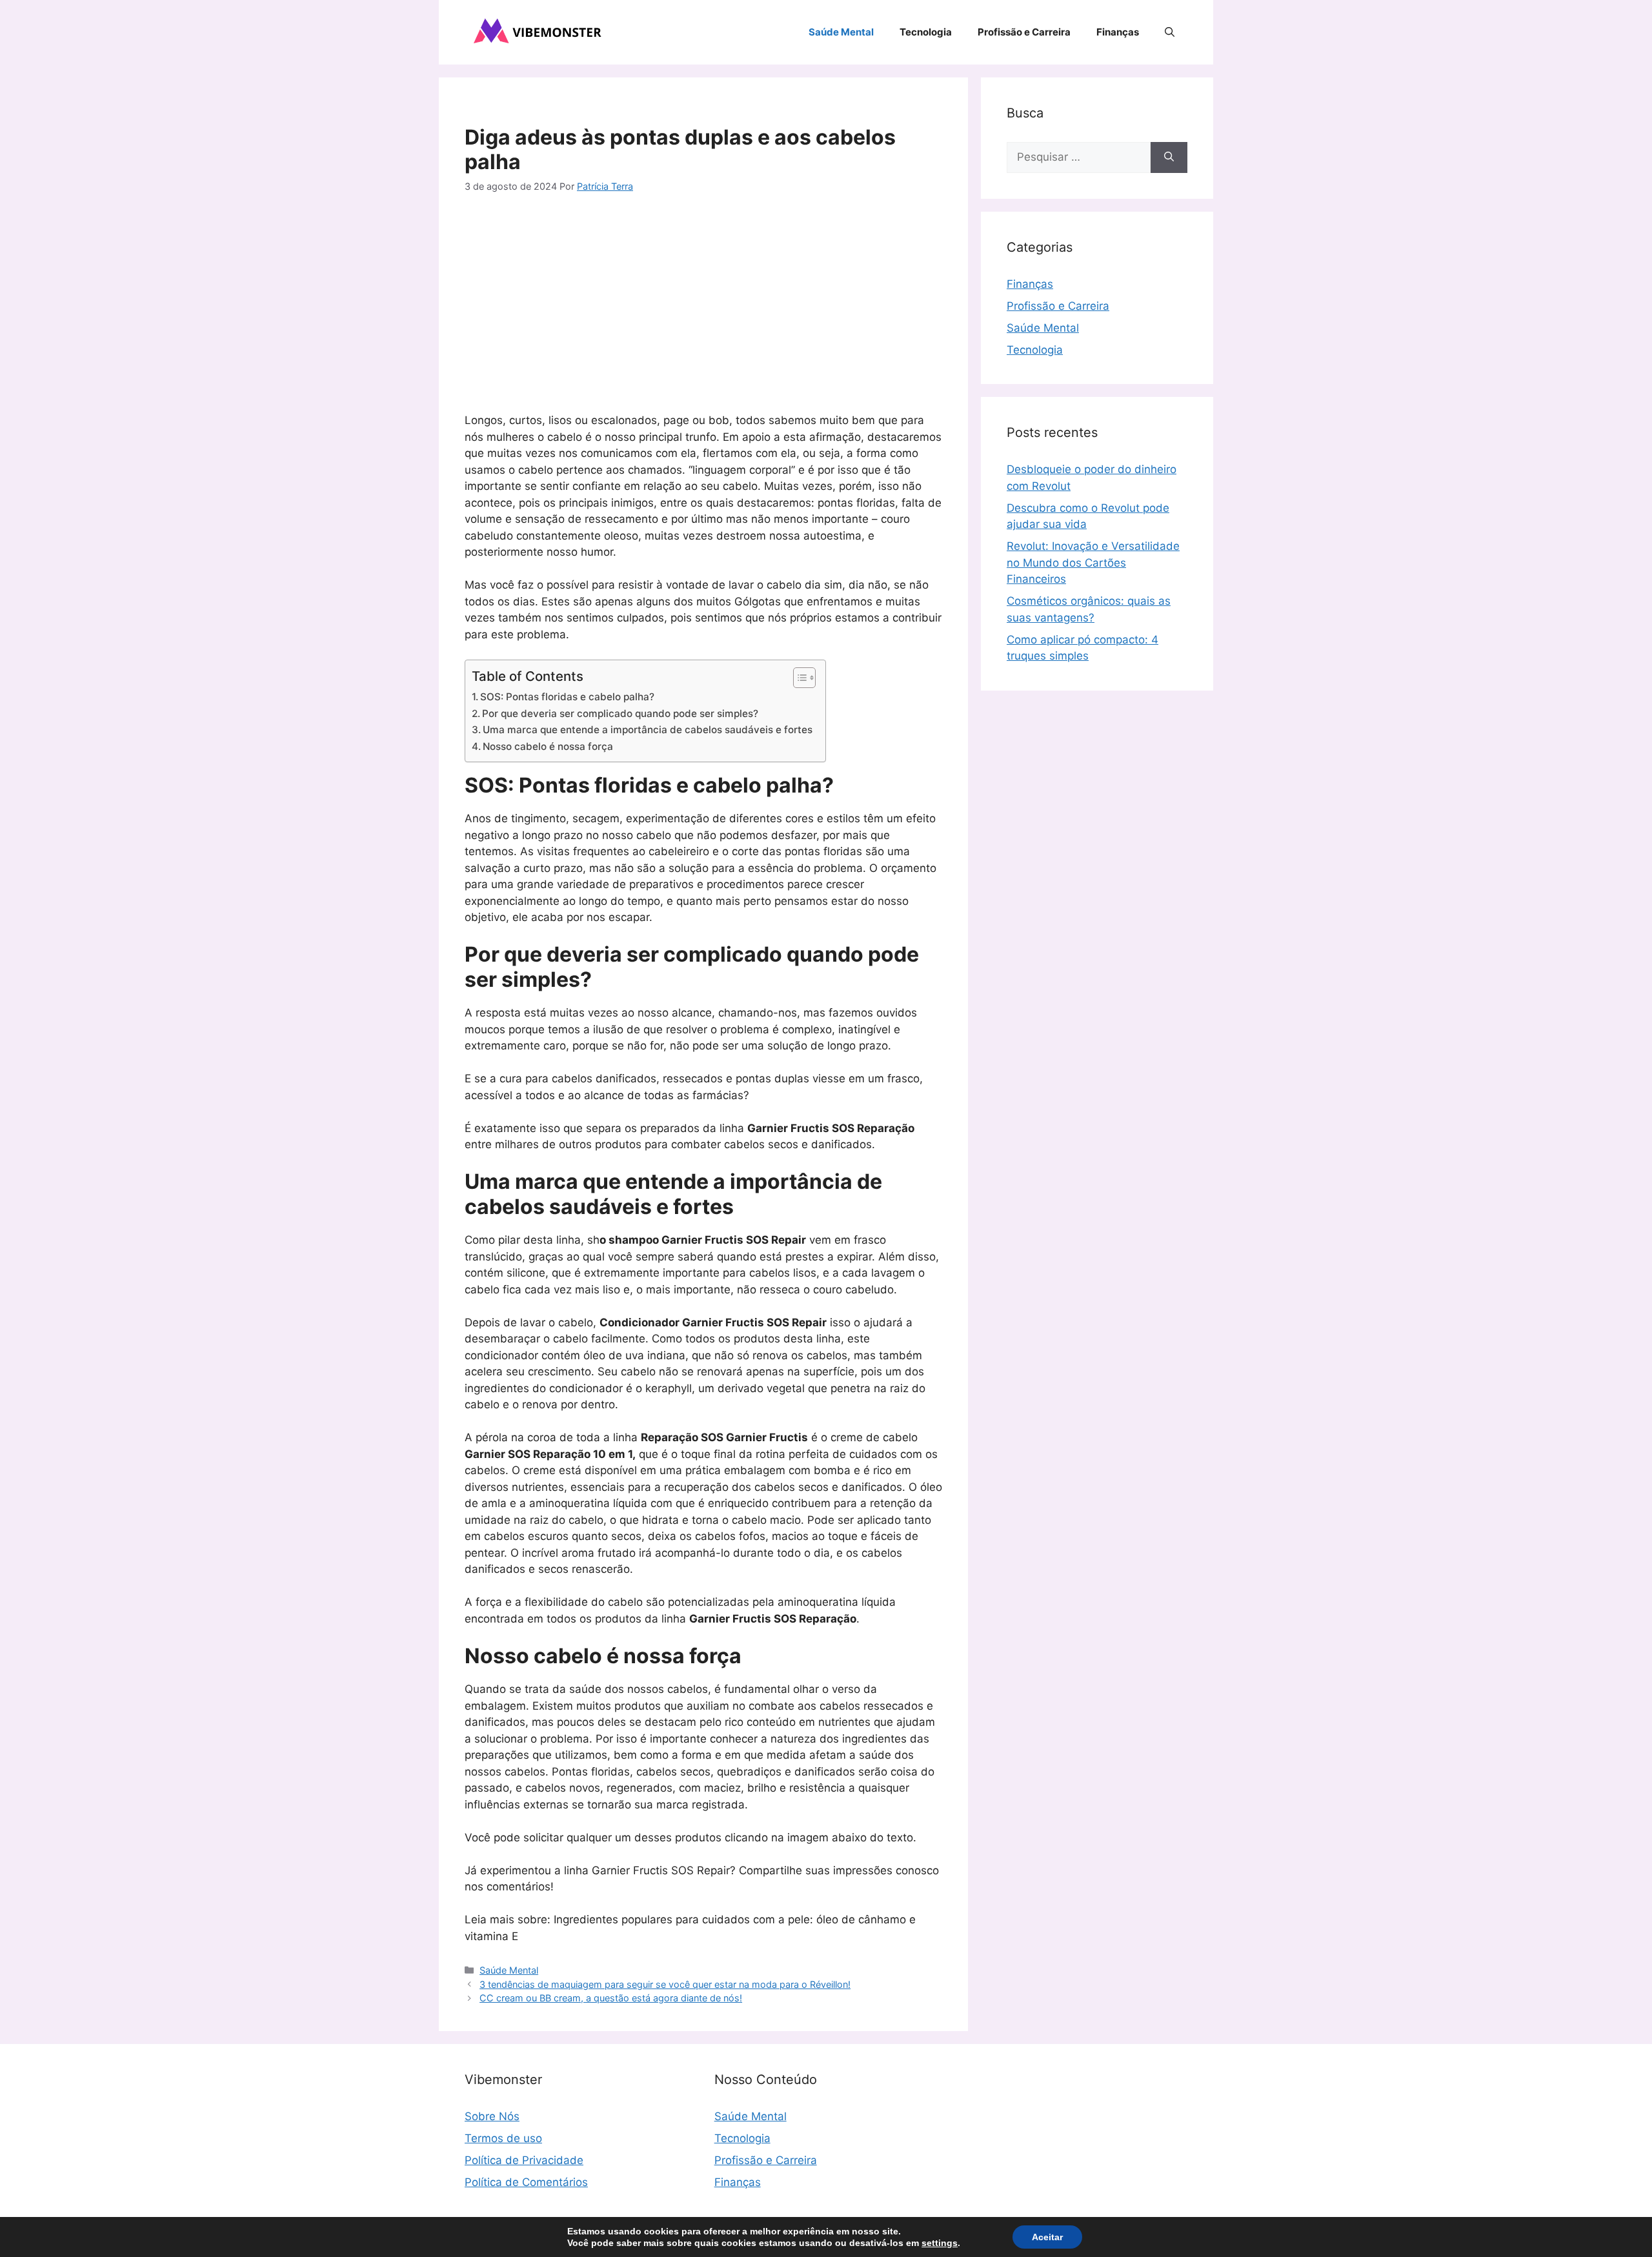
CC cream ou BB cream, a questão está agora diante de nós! (611, 1998)
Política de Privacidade (524, 2160)
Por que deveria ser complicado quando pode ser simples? (620, 714)
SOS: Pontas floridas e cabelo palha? (567, 697)
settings (940, 2243)
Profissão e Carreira (1024, 32)
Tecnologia (926, 32)
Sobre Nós (492, 2116)
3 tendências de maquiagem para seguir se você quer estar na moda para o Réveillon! (665, 1984)
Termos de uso (503, 2138)
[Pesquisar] (1169, 157)
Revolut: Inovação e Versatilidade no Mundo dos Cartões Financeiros (1093, 562)
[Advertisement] (703, 306)
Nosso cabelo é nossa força (548, 746)
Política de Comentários (526, 2182)
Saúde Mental (841, 32)
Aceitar (1047, 2237)
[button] (1170, 32)
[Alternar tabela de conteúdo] (798, 678)
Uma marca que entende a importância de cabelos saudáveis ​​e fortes (648, 730)
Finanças (1118, 32)
